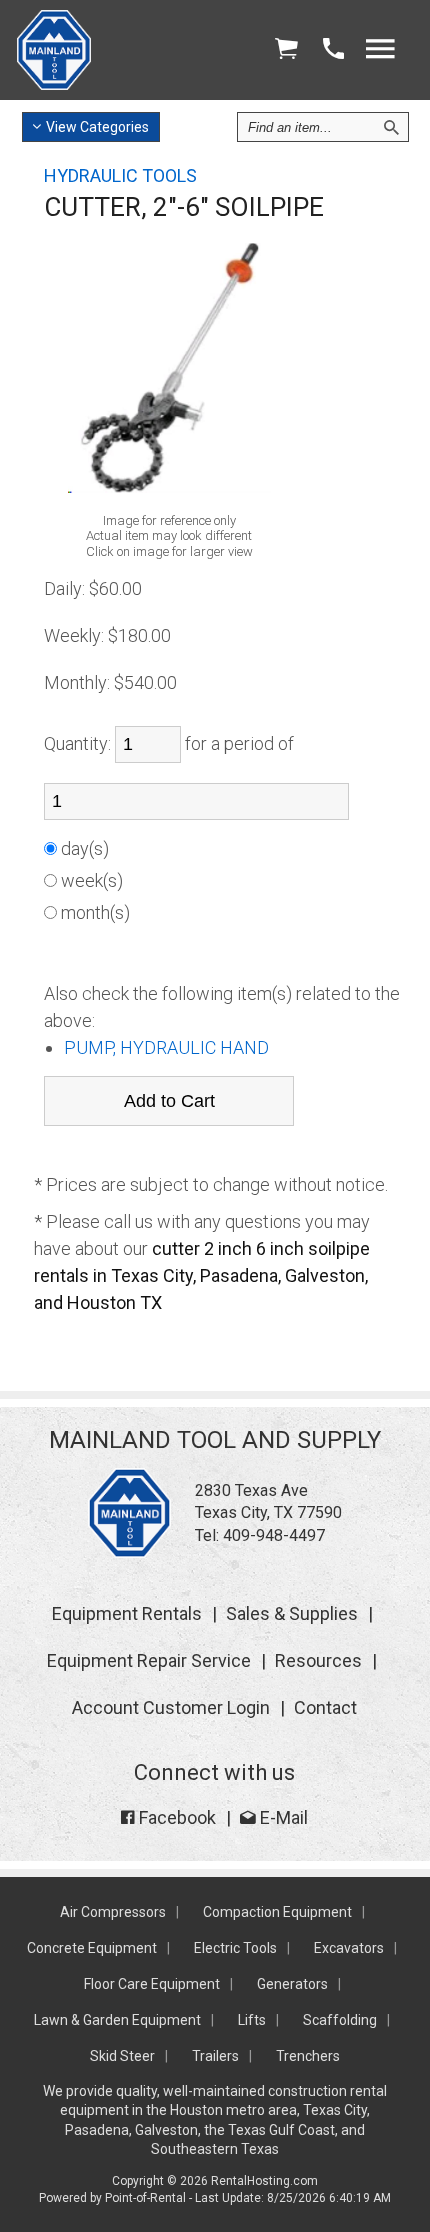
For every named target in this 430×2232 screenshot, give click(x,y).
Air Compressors (113, 1912)
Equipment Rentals (127, 1613)
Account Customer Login (171, 1707)
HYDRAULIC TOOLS (120, 175)
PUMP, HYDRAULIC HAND (166, 1047)
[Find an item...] (391, 127)
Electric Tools (235, 1948)
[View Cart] (286, 49)
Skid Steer (122, 2056)
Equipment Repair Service (149, 1660)
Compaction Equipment (277, 1912)
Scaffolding (340, 2020)
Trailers (215, 2056)
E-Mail (282, 1817)
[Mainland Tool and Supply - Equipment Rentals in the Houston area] (54, 84)
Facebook (175, 1817)
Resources (318, 1660)
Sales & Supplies (292, 1613)
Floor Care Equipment (152, 1984)
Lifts (252, 2020)
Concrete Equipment (92, 1948)
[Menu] (380, 49)
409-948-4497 (274, 1535)
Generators (292, 1984)
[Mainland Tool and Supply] (129, 1552)
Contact (325, 1707)
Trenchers (308, 2056)
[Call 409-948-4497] (333, 49)
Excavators (349, 1948)
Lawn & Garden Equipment (117, 2020)
